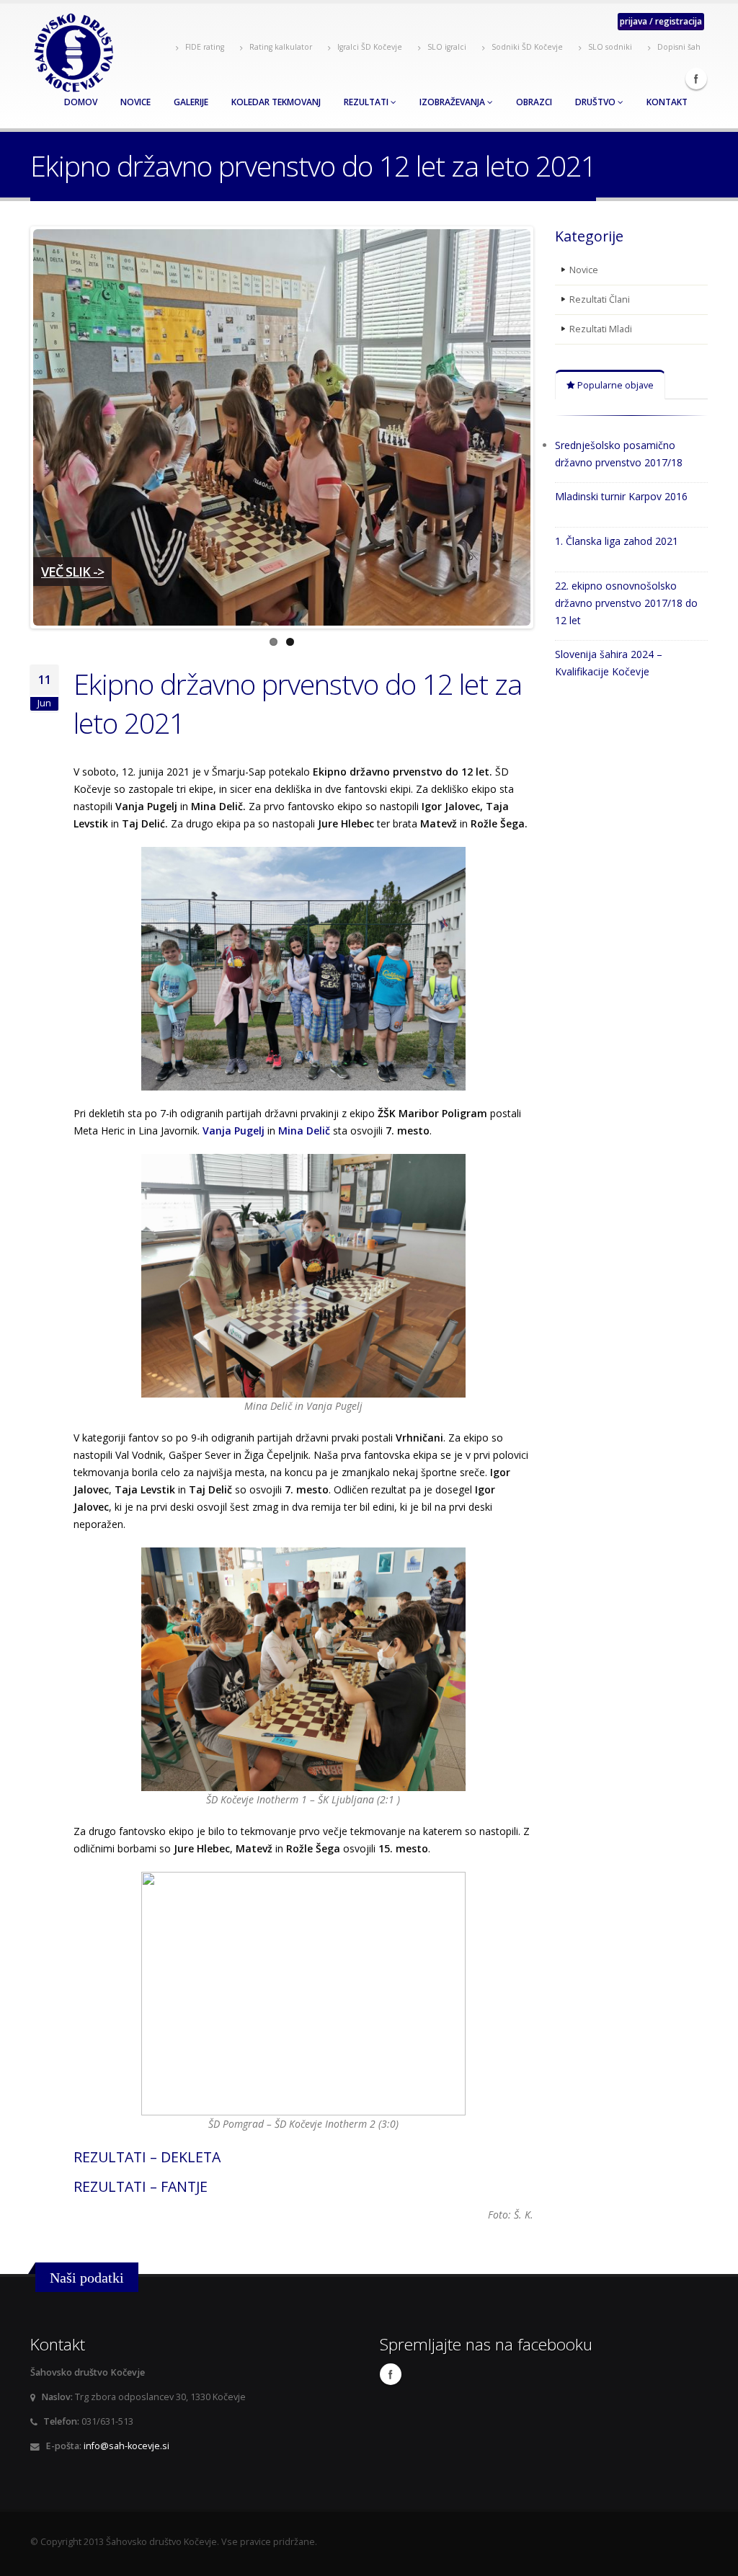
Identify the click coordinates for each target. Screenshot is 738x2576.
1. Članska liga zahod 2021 (617, 541)
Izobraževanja (453, 102)
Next (552, 427)
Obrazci (534, 102)
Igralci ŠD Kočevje (369, 47)
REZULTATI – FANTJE (141, 2186)
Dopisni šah (678, 47)
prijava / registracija (661, 21)
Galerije (191, 102)
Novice (135, 102)
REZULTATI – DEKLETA (147, 2157)
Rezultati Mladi (601, 329)
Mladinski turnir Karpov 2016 (621, 496)
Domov (81, 102)
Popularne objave (614, 385)
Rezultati (367, 102)
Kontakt (667, 102)
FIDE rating (204, 47)
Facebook (696, 79)
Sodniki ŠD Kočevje (526, 47)
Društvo (596, 102)
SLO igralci (446, 47)
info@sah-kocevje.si (126, 2446)
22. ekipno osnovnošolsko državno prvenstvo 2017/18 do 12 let (626, 603)
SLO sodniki (609, 47)
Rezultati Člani (600, 299)
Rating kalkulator (280, 47)
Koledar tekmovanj (276, 102)
